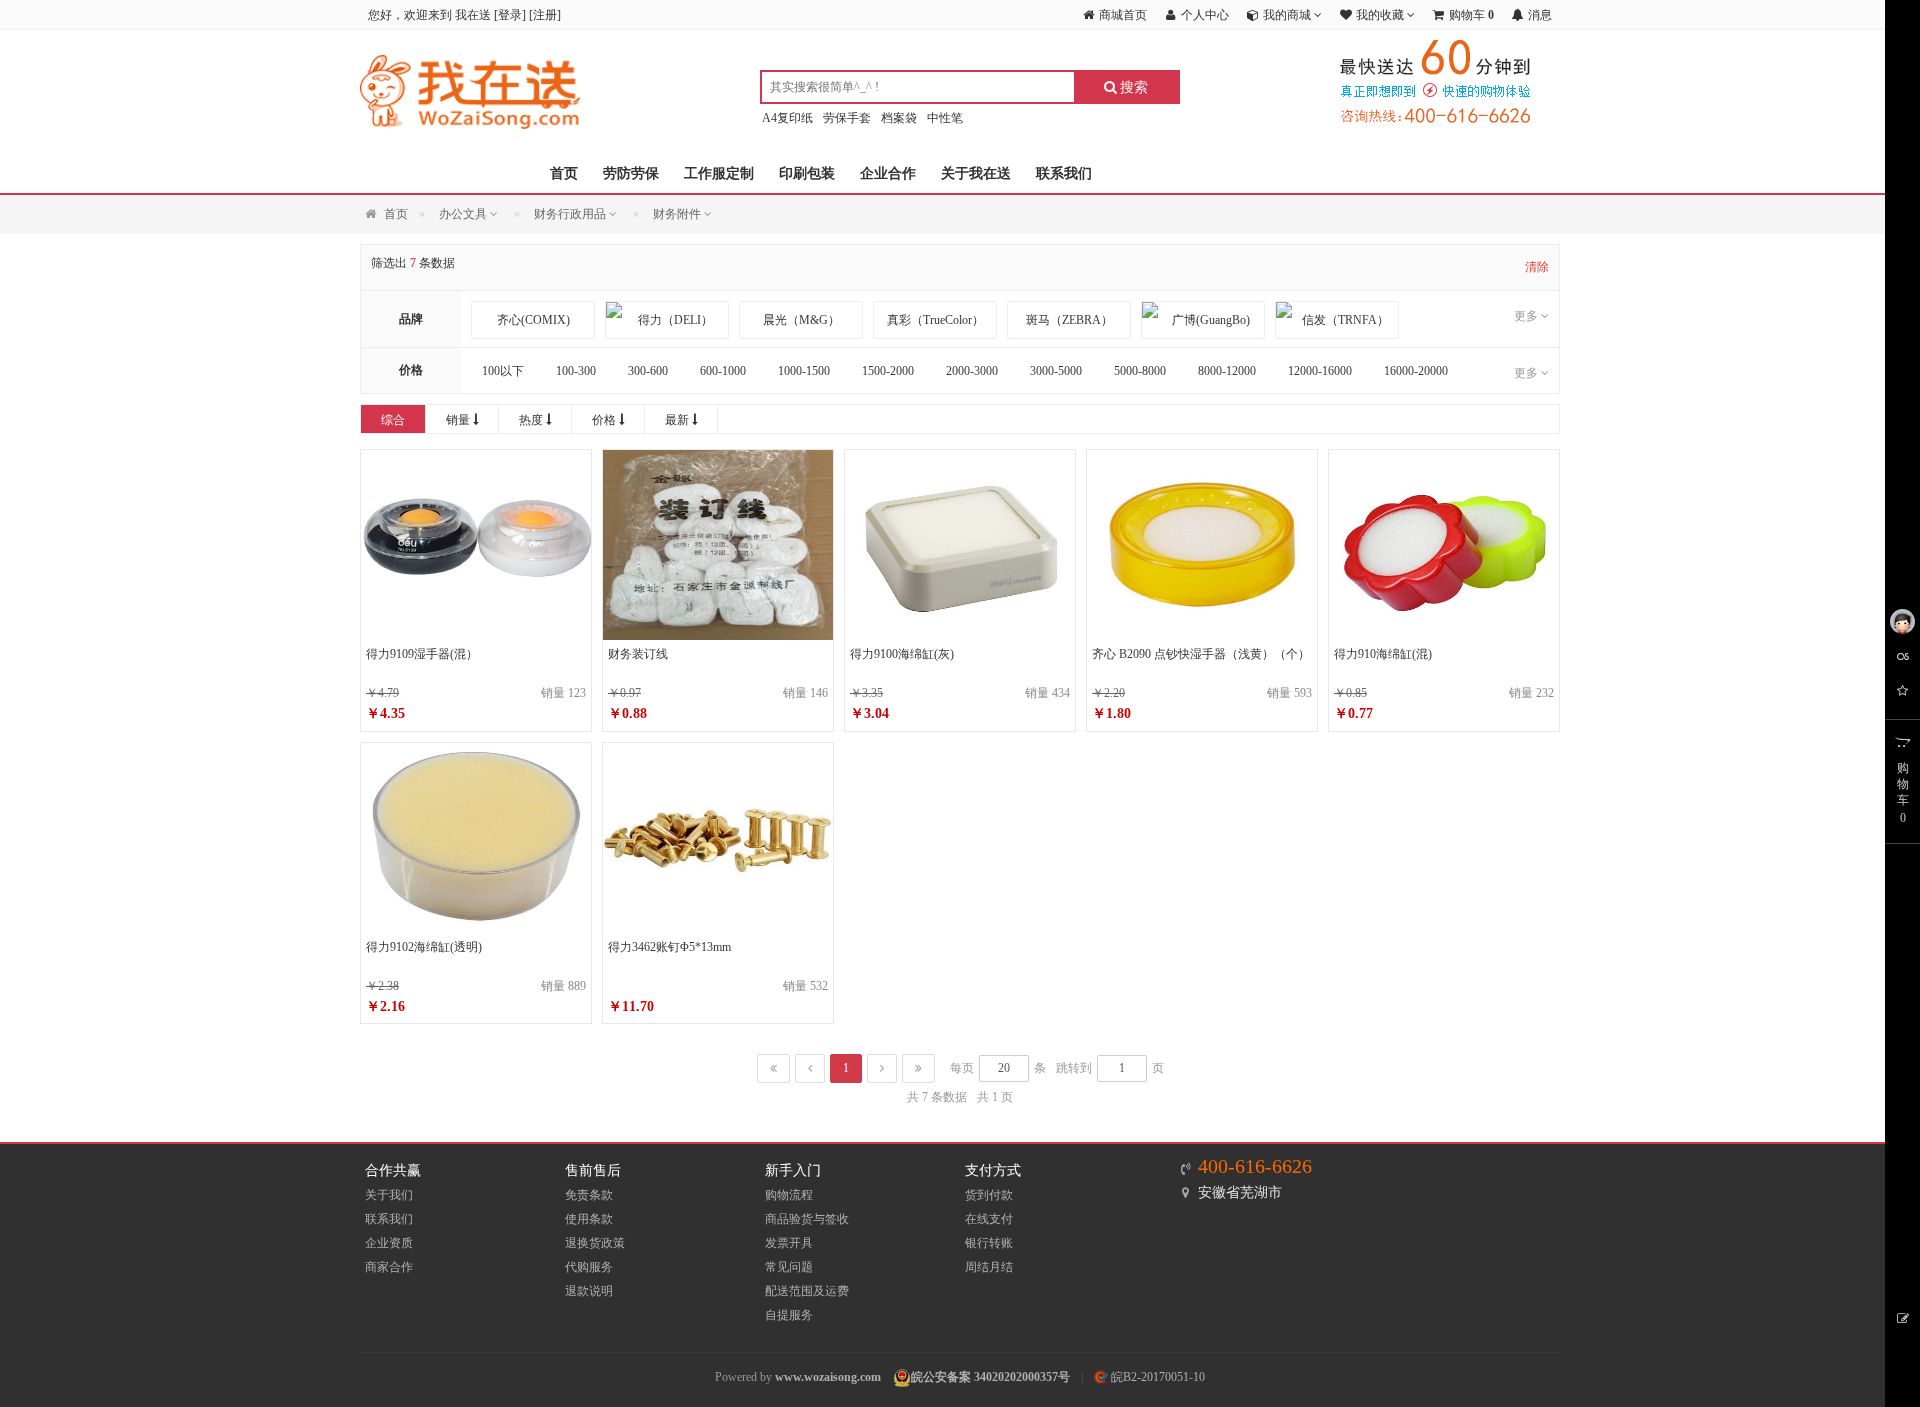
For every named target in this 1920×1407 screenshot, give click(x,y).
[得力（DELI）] (667, 320)
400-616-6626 (1255, 1166)
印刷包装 (807, 173)
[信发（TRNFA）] (1337, 320)
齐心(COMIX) (533, 320)
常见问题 (789, 1267)
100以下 (503, 371)
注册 (545, 15)
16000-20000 (1416, 371)
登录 (510, 15)
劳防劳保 (631, 173)
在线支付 (989, 1219)
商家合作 (389, 1267)
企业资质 (389, 1243)
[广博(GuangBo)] (1203, 320)
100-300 (576, 371)
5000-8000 (1140, 371)
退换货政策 (595, 1243)
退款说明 (589, 1291)
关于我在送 (976, 173)
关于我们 (389, 1195)
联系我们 (1064, 173)
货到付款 (989, 1195)
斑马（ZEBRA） (1069, 320)
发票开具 (789, 1243)
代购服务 (589, 1267)
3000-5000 (1056, 371)
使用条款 (589, 1219)
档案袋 (899, 118)
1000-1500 (804, 371)
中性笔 (945, 118)
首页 (564, 173)
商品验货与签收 (807, 1219)
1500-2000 (888, 371)
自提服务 (789, 1315)
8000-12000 (1227, 371)
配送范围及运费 (807, 1291)
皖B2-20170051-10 (1156, 1377)
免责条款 (589, 1195)
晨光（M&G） (801, 320)
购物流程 (789, 1195)
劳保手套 (847, 118)
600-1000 (723, 371)
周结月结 (989, 1267)
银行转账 (989, 1243)
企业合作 (888, 173)
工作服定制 (719, 173)
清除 (1537, 267)
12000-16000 (1320, 371)
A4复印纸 (787, 118)
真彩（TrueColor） (935, 320)
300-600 (648, 371)
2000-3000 (972, 371)
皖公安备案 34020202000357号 (990, 1377)
